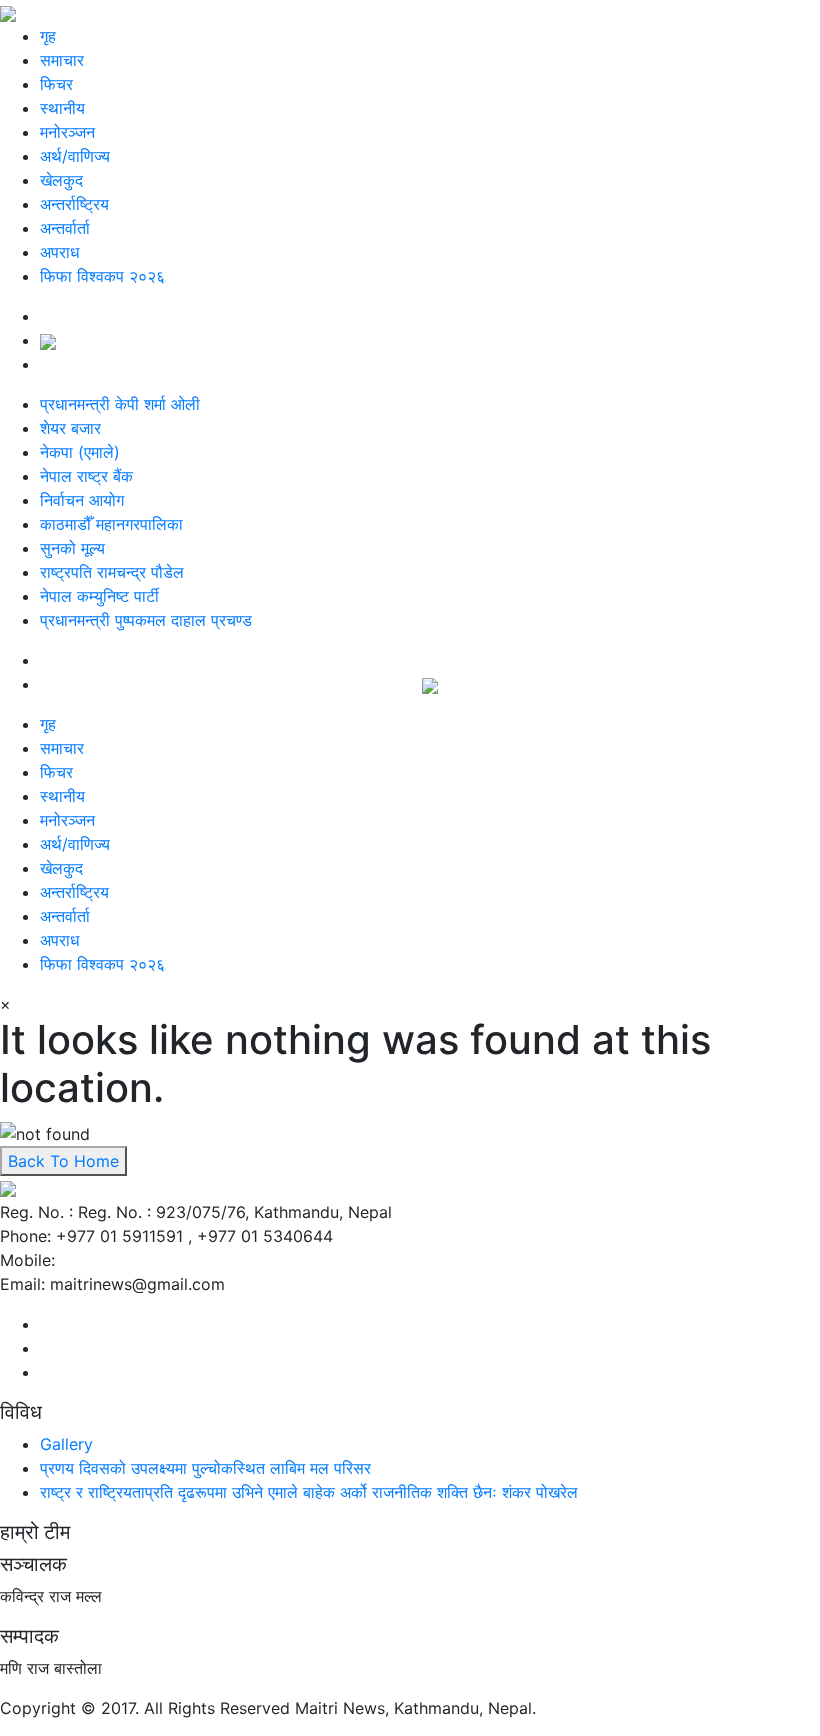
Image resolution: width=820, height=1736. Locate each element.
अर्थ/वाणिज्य (75, 156)
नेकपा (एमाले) (80, 452)
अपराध (59, 252)
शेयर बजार (70, 428)
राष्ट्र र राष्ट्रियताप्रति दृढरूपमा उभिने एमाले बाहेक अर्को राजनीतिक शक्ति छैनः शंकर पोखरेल (309, 1492)
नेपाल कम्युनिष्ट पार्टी (99, 596)
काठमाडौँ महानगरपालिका (111, 524)
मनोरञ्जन (67, 132)
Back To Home (63, 1161)
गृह (48, 36)
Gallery (66, 1444)
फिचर (56, 84)
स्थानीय (62, 108)
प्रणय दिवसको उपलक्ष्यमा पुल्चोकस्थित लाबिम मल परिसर (205, 1468)
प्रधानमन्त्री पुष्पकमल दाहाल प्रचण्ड (146, 620)
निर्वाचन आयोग (82, 500)
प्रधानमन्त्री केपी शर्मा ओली (120, 404)
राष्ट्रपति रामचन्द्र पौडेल (112, 572)
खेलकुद (61, 180)
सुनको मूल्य (72, 548)
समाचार (62, 60)
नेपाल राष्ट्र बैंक (86, 476)
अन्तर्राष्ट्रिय (74, 204)
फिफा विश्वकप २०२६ (102, 276)
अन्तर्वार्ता (65, 228)
